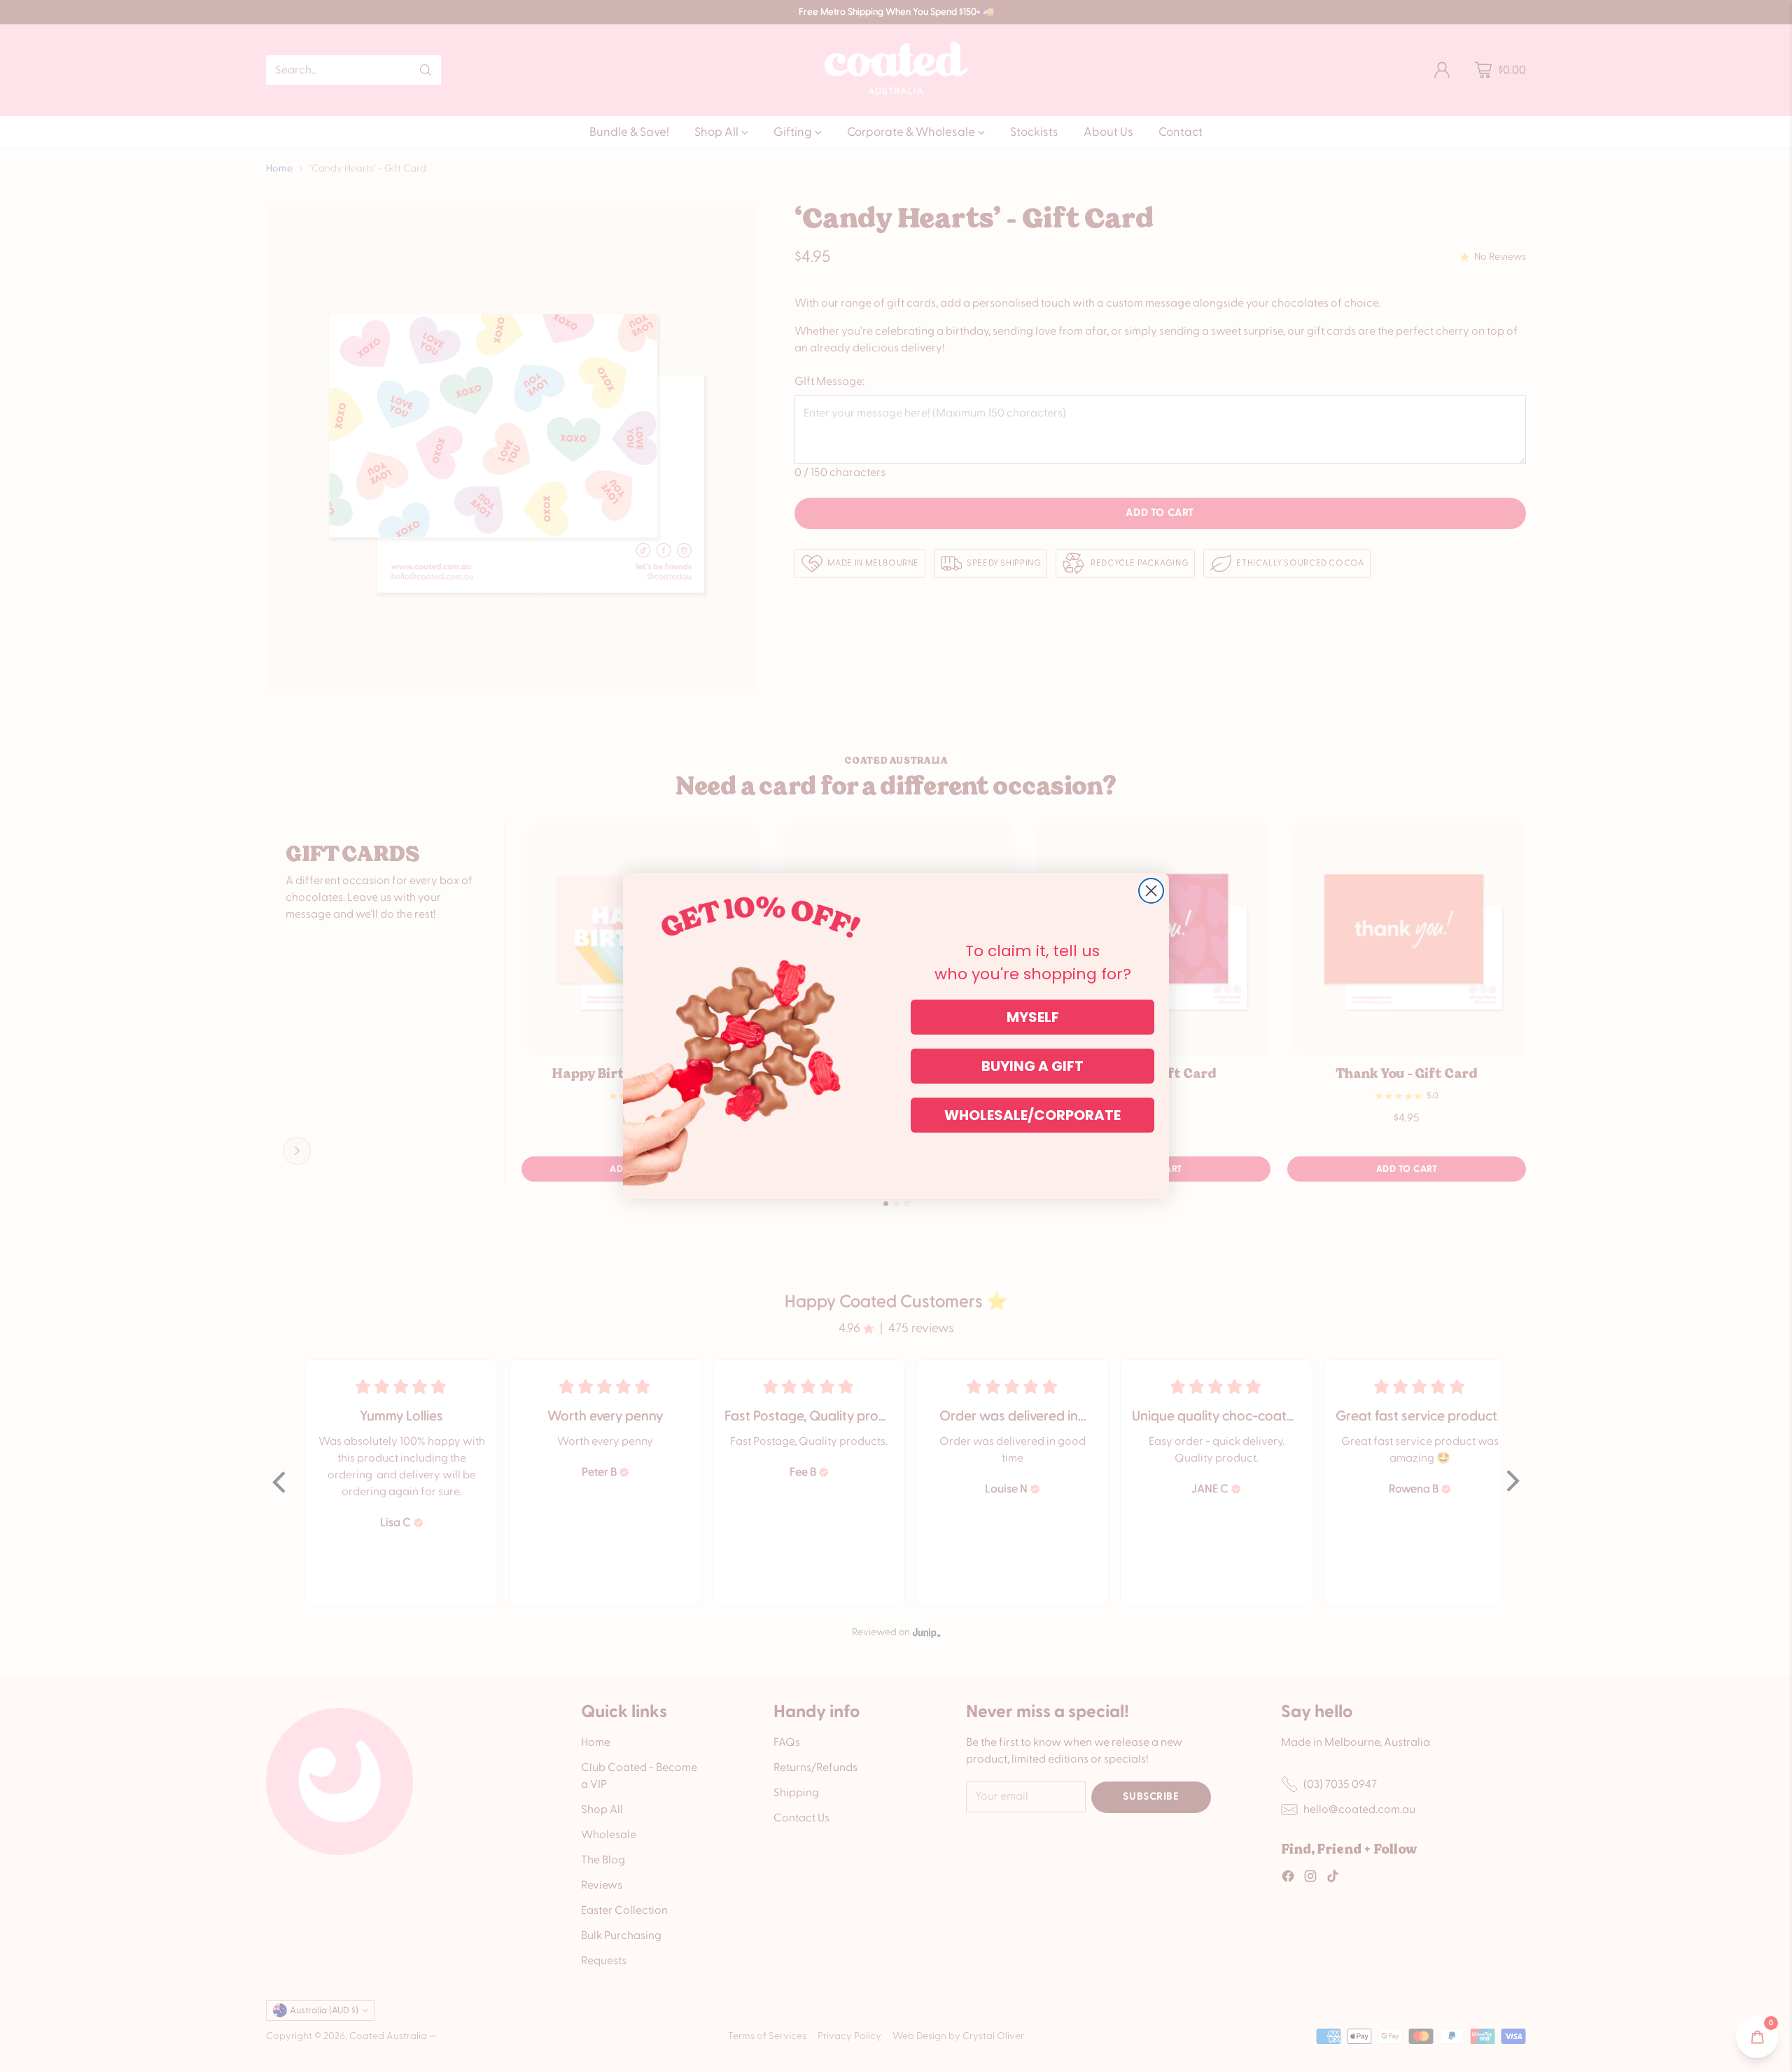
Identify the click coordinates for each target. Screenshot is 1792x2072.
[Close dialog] (1151, 891)
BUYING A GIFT (1032, 1066)
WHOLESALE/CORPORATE (1032, 1115)
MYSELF (1033, 1017)
